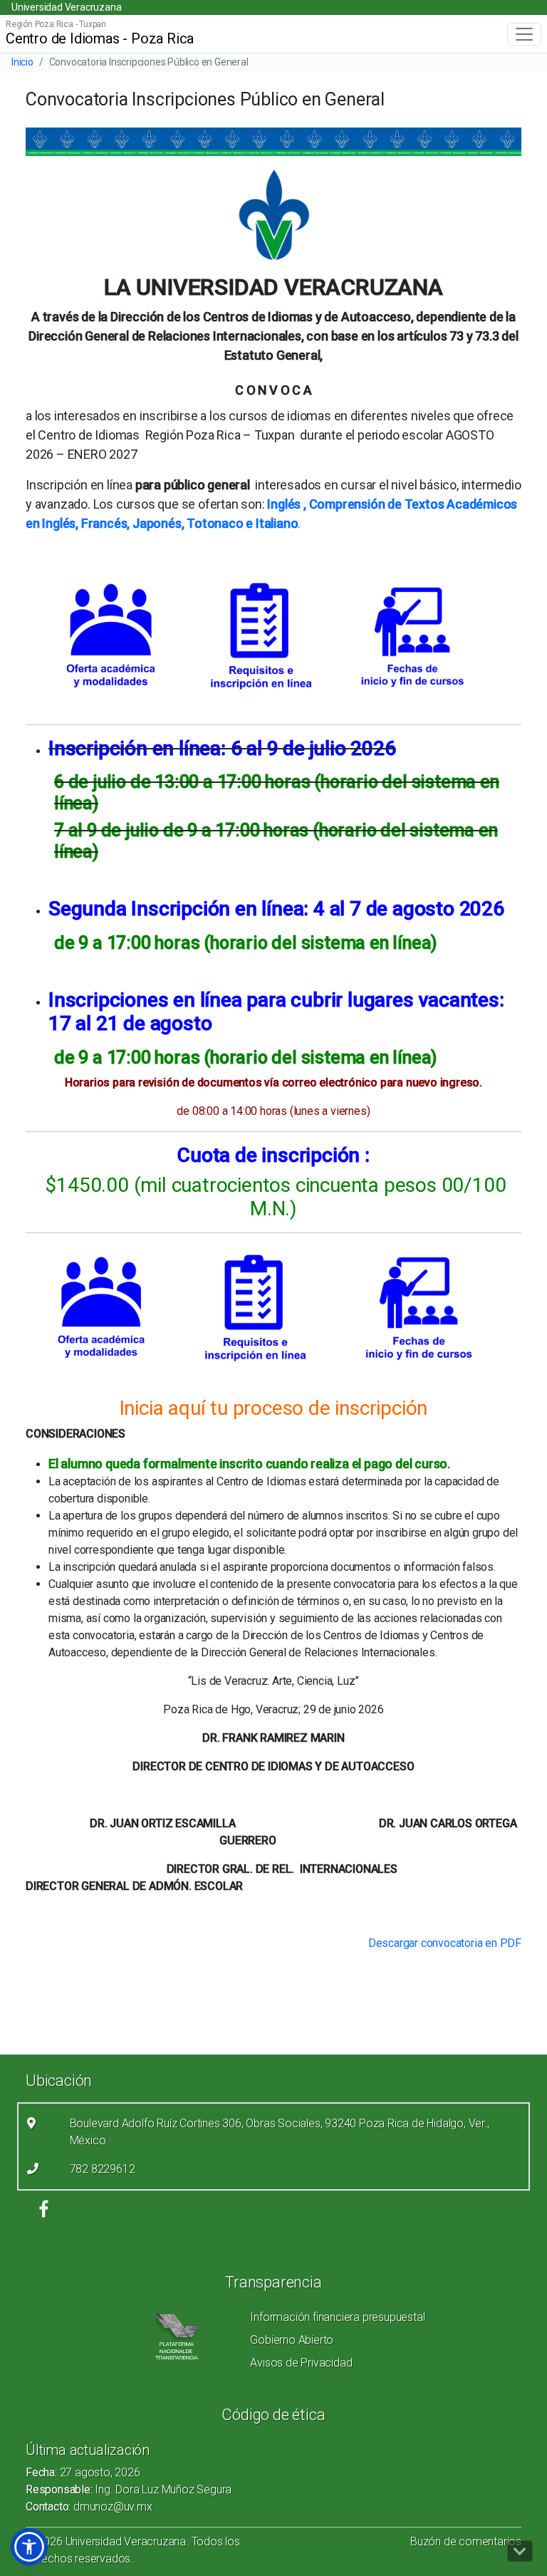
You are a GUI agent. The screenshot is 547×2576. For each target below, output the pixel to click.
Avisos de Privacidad (301, 2363)
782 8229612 (103, 2169)
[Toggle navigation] (524, 34)
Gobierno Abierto (292, 2340)
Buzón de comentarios (466, 2541)
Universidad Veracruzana (66, 7)
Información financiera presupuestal (337, 2317)
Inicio (22, 62)
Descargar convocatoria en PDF (445, 1943)
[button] (29, 2547)
